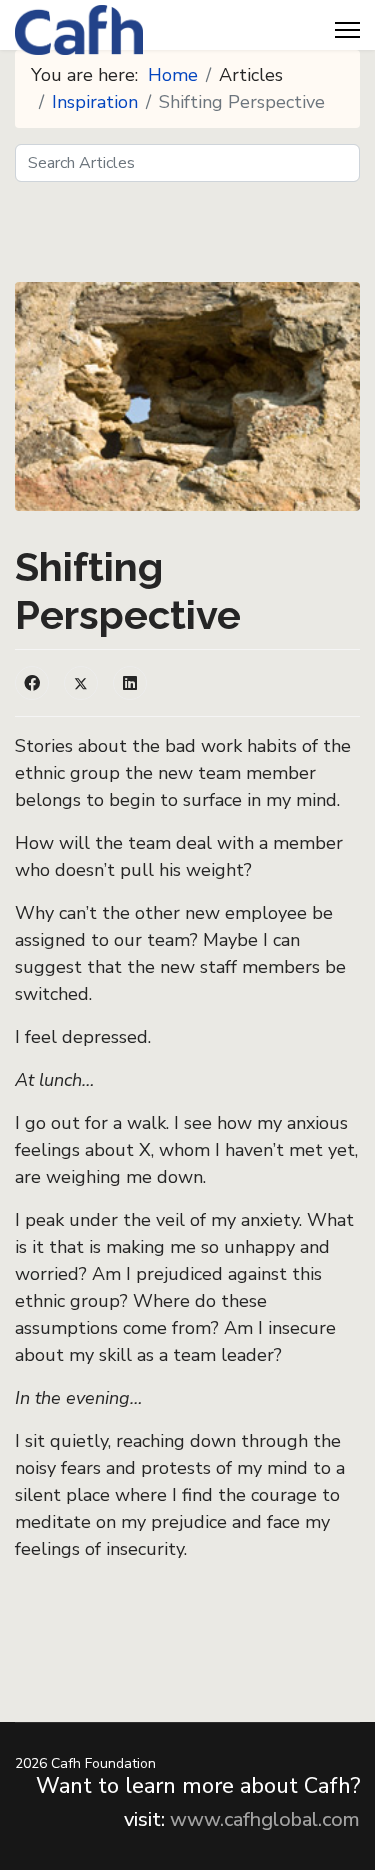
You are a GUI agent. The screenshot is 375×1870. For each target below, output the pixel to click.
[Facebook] (32, 683)
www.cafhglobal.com (265, 1819)
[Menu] (347, 30)
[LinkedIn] (130, 683)
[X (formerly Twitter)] (81, 683)
